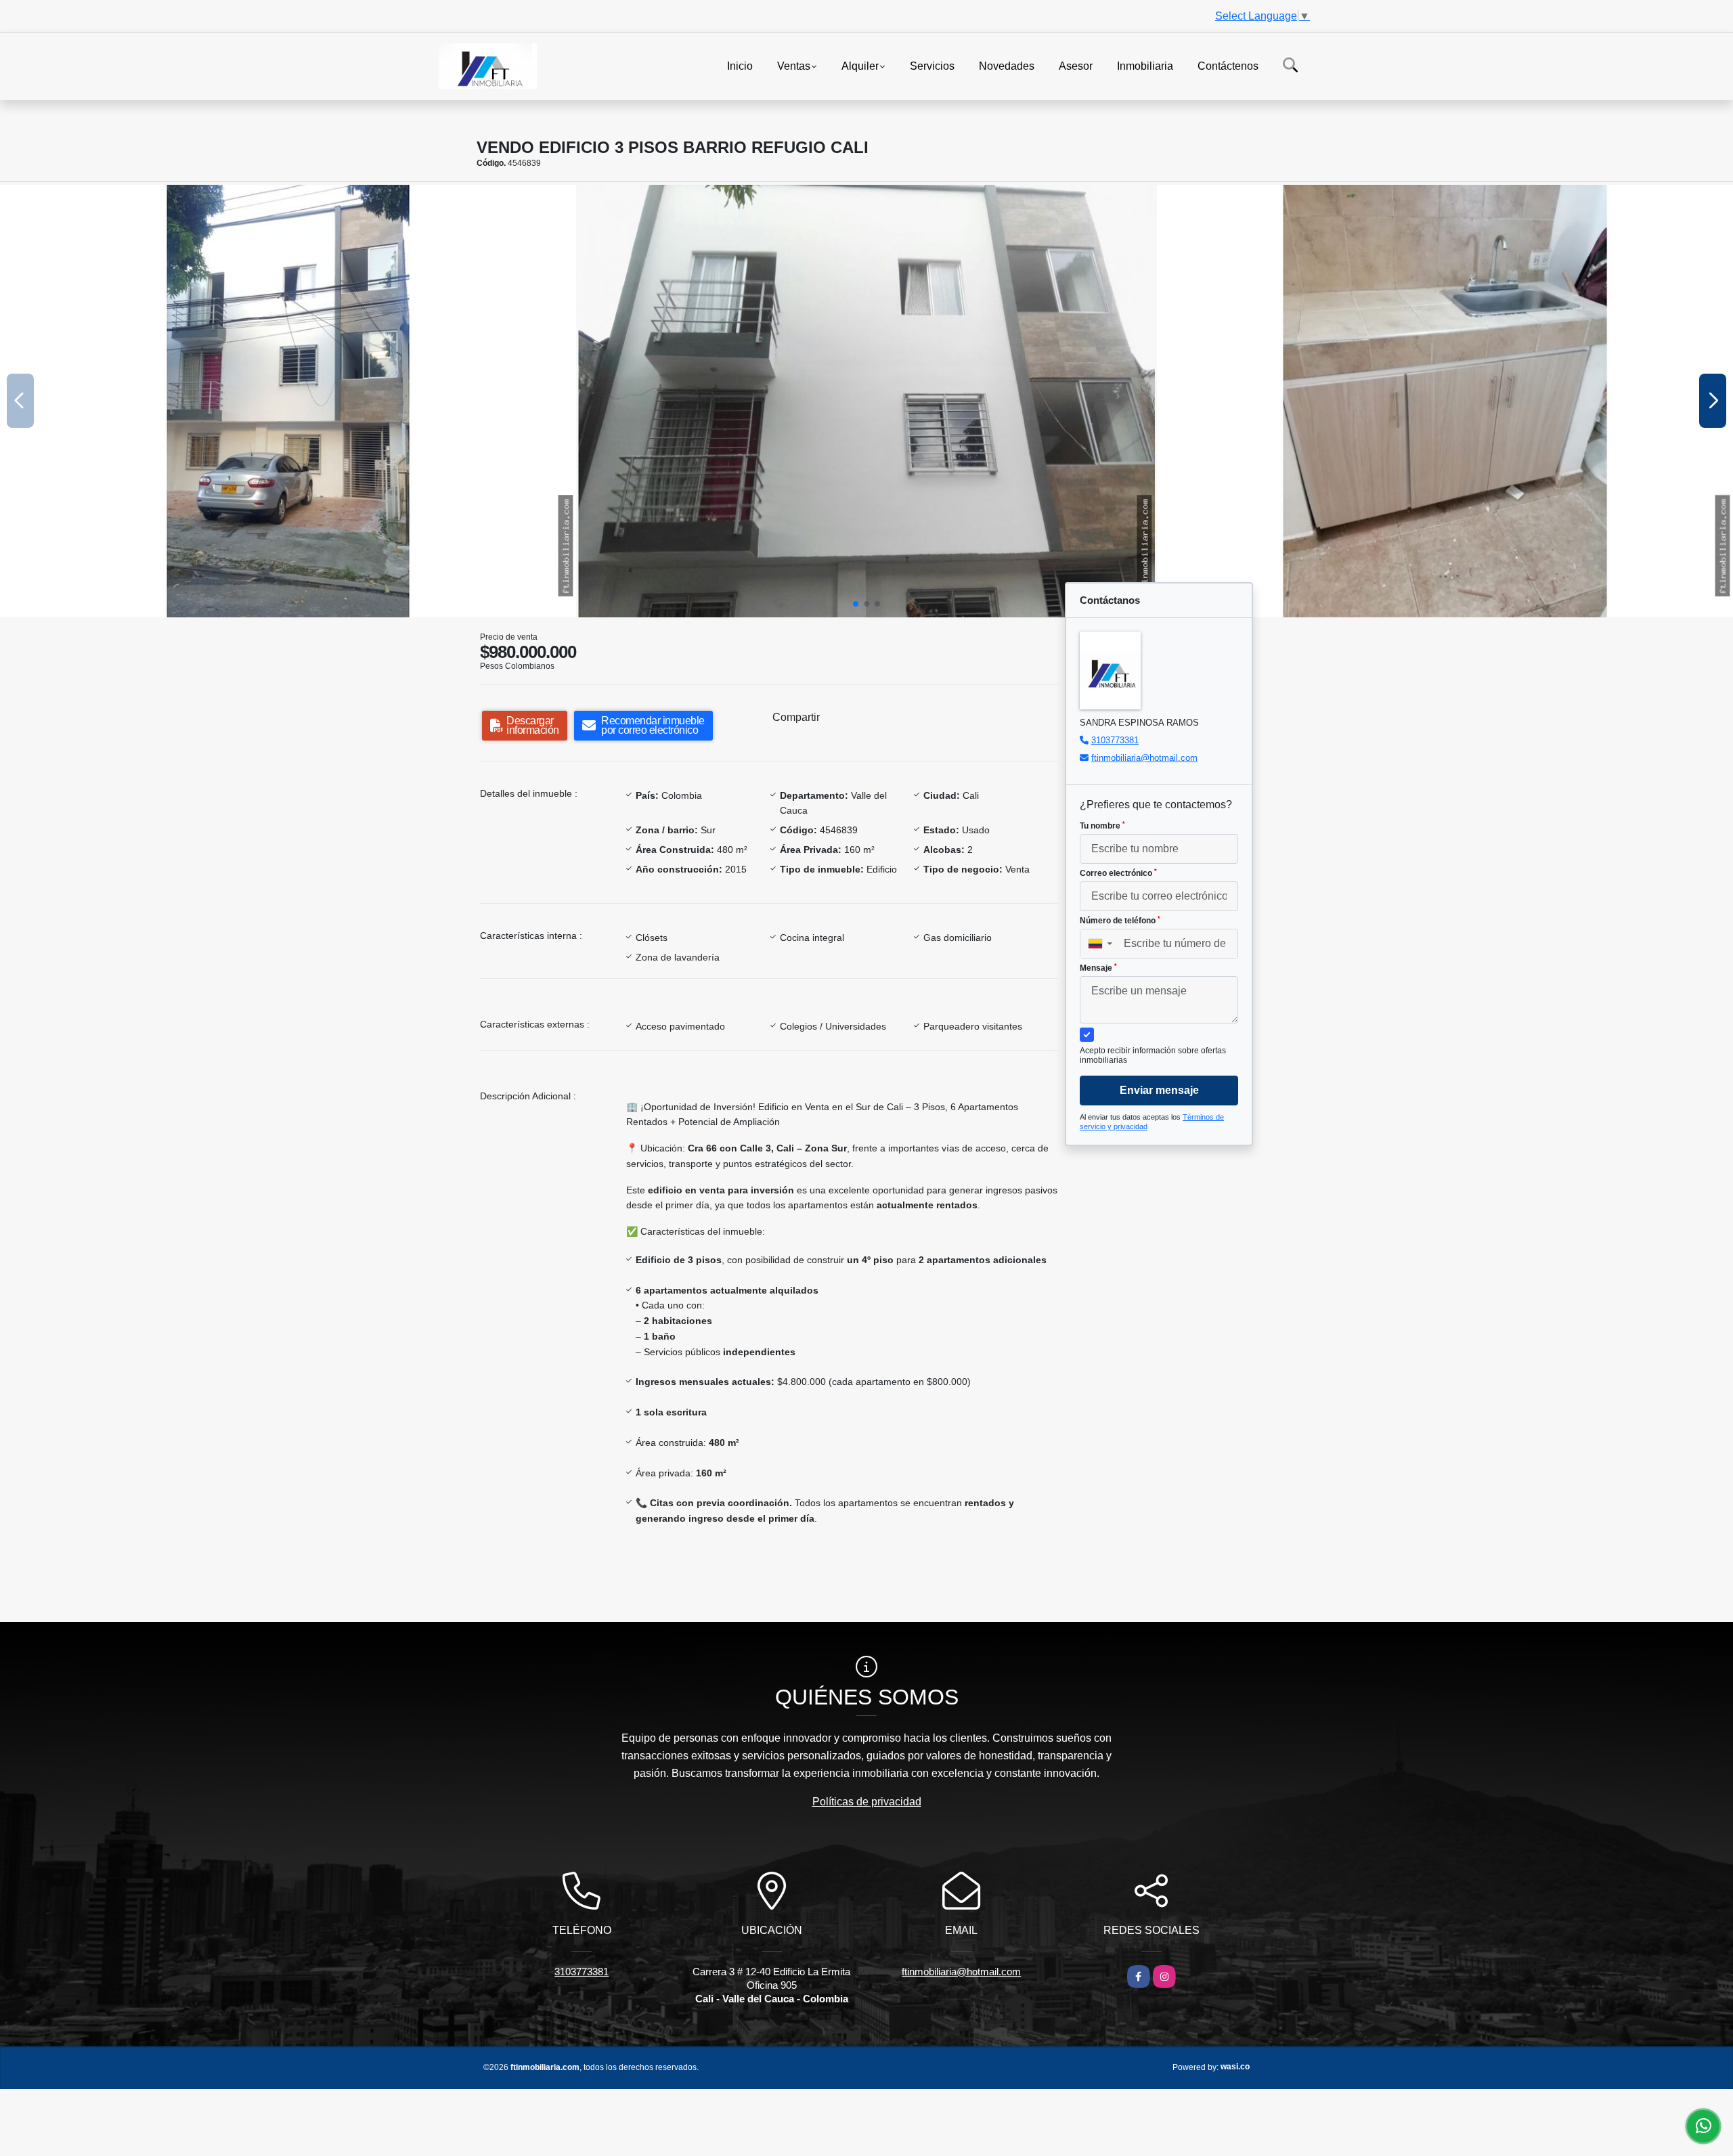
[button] (856, 604)
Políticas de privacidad (867, 1802)
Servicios (932, 65)
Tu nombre (1102, 826)
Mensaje (1098, 968)
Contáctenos (1228, 65)
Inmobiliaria (1145, 65)
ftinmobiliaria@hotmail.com (1144, 758)
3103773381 (1115, 740)
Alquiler (860, 65)
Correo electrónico (1118, 873)
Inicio (740, 65)
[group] (288, 401)
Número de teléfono (1120, 921)
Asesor (1076, 65)
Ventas (794, 65)
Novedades (1007, 65)
